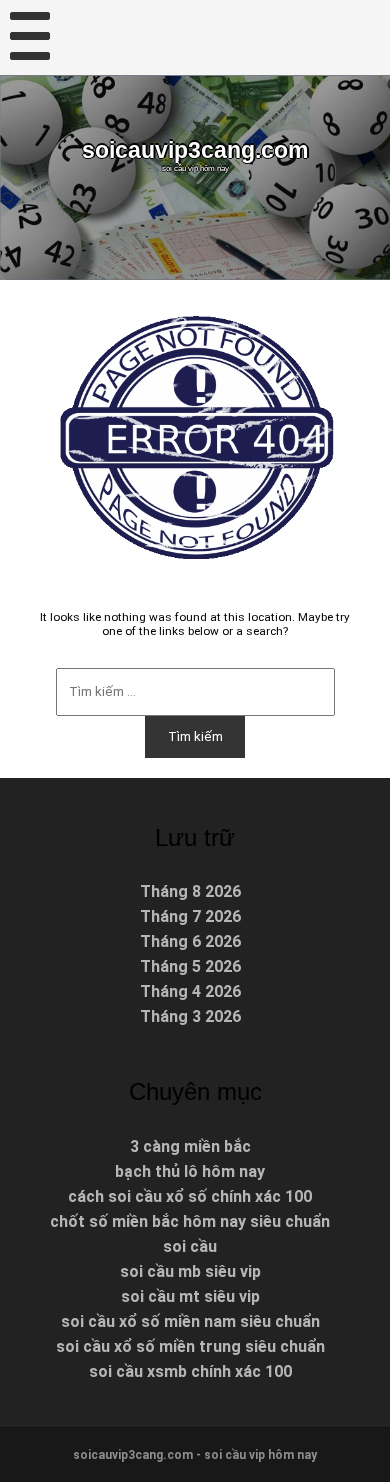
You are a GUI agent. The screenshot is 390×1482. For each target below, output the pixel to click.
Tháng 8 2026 (190, 891)
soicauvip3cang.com (195, 150)
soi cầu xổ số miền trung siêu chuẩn (190, 1346)
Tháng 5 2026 (190, 966)
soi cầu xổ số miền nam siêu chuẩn (190, 1321)
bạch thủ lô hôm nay (190, 1171)
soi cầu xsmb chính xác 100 (190, 1371)
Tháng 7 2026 (190, 916)
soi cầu (190, 1246)
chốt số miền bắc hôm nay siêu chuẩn (190, 1221)
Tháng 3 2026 (190, 1016)
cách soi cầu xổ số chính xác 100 (190, 1196)
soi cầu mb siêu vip (190, 1271)
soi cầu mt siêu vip (190, 1296)
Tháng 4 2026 (190, 991)
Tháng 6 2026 (190, 941)
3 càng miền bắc (190, 1146)
